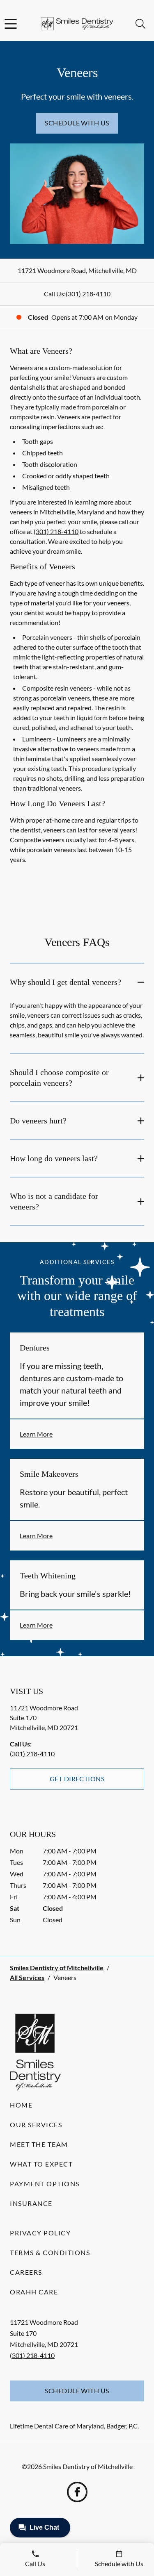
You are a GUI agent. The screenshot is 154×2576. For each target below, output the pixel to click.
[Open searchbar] (140, 24)
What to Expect (41, 2164)
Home (21, 2105)
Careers (26, 2272)
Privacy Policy (40, 2233)
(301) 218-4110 (88, 294)
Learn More (36, 1434)
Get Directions (77, 1779)
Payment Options (45, 2184)
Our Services (36, 2125)
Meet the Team (39, 2144)
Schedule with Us (77, 123)
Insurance (31, 2203)
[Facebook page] (77, 2492)
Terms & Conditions (50, 2252)
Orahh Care (34, 2292)
